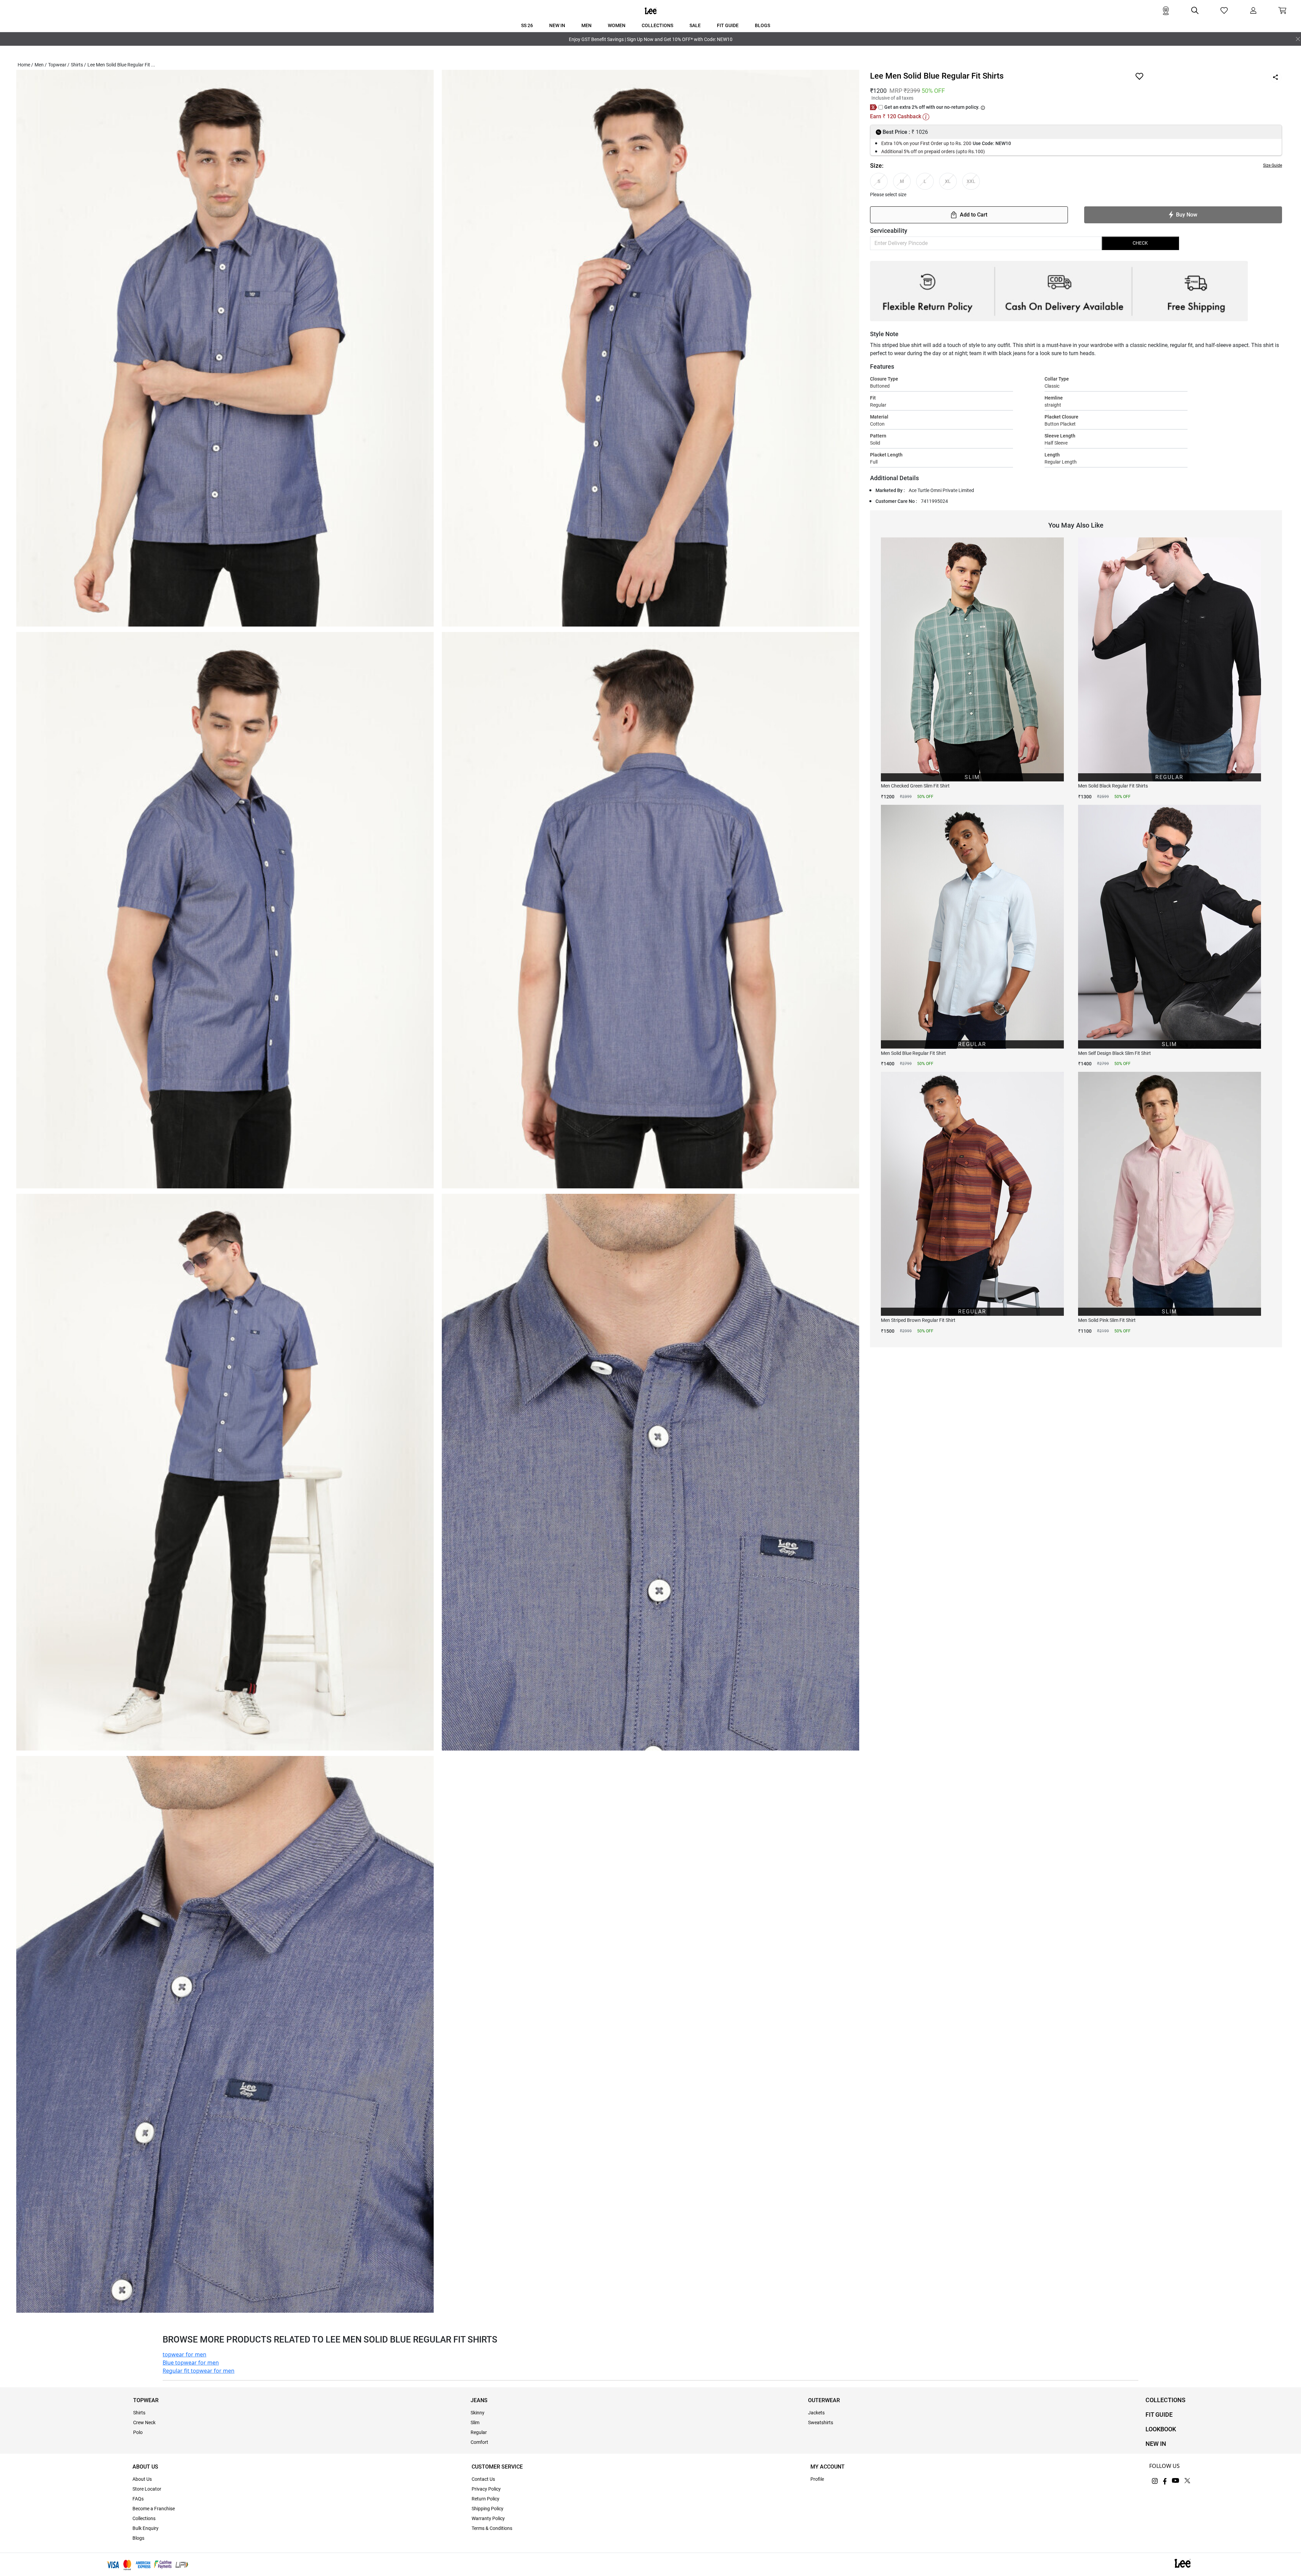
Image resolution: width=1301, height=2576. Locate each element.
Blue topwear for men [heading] (191, 2363)
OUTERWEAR (824, 2400)
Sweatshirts (821, 2422)
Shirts (139, 2413)
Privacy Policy (486, 2489)
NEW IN (1156, 2444)
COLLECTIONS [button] (657, 25)
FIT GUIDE (1159, 2415)
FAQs (138, 2499)
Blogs (138, 2538)
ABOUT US (145, 2467)
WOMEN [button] (617, 25)
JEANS (479, 2400)
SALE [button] (695, 25)
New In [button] (557, 25)
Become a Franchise (154, 2509)
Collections (144, 2518)
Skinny (478, 2413)
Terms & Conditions (492, 2528)
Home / (25, 65)
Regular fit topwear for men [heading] (199, 2371)
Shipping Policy (488, 2509)
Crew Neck (144, 2422)
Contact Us (483, 2479)
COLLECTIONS (1165, 2400)
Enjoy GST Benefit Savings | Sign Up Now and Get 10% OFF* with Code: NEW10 (651, 39)
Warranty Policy (488, 2518)
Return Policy (486, 2499)
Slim (475, 2422)
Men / (41, 65)
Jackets (816, 2413)
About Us (142, 2479)
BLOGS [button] (762, 25)
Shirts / (78, 65)
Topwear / (59, 65)
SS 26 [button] (527, 25)
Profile (817, 2479)
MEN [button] (586, 25)
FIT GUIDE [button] (728, 25)
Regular (479, 2432)
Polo (138, 2432)
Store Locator (147, 2489)
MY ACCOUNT (828, 2467)
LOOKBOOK (1161, 2429)
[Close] (1298, 39)
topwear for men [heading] (184, 2354)
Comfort (479, 2442)
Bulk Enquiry (146, 2528)
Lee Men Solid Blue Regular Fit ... (121, 65)
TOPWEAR (146, 2400)
